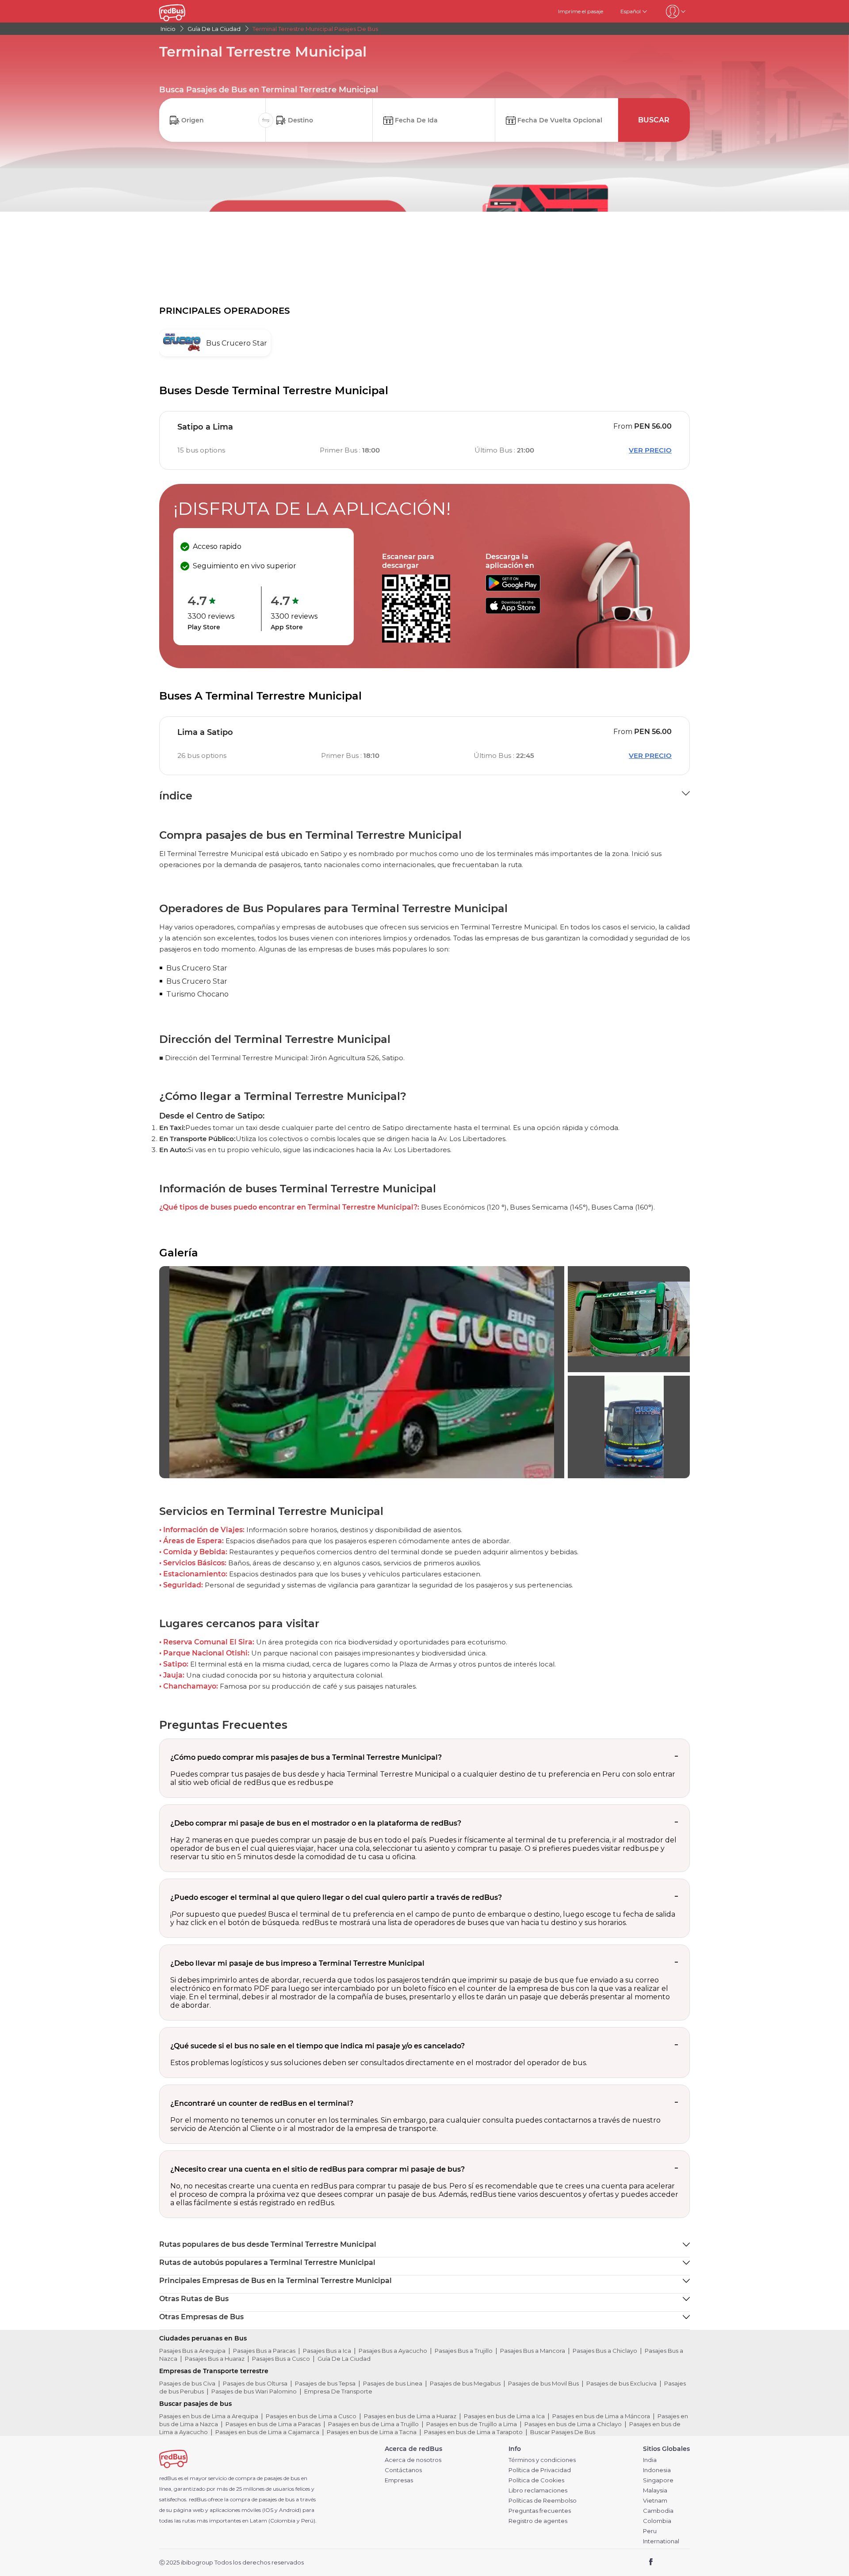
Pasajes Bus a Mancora (533, 2351)
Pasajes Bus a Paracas (264, 2351)
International (661, 2541)
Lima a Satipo (205, 732)
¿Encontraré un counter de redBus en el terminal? (262, 2103)
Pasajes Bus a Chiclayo (605, 2351)
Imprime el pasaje (581, 11)
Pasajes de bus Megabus (465, 2383)
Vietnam (655, 2501)
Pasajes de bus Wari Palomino (254, 2391)
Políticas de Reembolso (543, 2501)
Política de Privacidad (540, 2470)
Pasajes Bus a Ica (327, 2351)
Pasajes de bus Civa (187, 2383)
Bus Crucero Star (197, 968)
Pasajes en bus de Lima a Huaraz (410, 2416)
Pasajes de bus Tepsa (325, 2383)
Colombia (657, 2521)
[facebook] (651, 2563)
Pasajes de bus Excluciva (621, 2383)
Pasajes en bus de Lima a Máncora (601, 2416)
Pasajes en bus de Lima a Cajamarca (267, 2432)
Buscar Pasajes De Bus (563, 2432)
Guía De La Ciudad (344, 2359)
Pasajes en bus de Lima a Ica (504, 2416)
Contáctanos (403, 2470)
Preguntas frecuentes (540, 2511)
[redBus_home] (185, 11)
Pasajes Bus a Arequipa (192, 2351)
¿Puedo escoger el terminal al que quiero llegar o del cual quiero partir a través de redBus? (336, 1897)
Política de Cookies (536, 2480)
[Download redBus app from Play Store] (513, 589)
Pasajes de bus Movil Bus (543, 2383)
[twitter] (667, 2563)
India (650, 2460)
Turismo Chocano (197, 994)
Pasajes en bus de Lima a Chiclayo (573, 2424)
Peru (650, 2531)
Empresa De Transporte (338, 2391)
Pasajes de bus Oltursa (255, 2383)
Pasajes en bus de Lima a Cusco (311, 2416)
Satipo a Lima (205, 427)
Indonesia (657, 2470)
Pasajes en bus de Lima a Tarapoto (473, 2432)
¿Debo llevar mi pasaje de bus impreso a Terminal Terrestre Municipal (297, 1963)
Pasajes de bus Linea (393, 2383)
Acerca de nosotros (413, 2460)
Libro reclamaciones (538, 2490)
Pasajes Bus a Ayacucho (393, 2351)
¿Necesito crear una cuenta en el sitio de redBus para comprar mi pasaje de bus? (317, 2169)
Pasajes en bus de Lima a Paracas (273, 2424)
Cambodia (658, 2511)
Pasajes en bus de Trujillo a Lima (472, 2424)
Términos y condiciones (542, 2460)
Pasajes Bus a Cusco (281, 2359)
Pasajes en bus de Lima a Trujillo (373, 2424)
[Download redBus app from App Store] (513, 611)
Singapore (658, 2480)
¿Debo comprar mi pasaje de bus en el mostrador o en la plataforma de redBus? (316, 1823)
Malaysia (655, 2490)
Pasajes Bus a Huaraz (215, 2359)
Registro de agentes (538, 2521)
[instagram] (680, 2563)
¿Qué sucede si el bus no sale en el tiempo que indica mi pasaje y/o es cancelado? (317, 2046)
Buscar (654, 120)
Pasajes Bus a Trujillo (464, 2351)
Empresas (399, 2480)
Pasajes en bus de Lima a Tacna (372, 2432)
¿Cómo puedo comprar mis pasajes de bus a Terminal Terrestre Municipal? (306, 1757)
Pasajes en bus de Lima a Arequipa (209, 2416)
